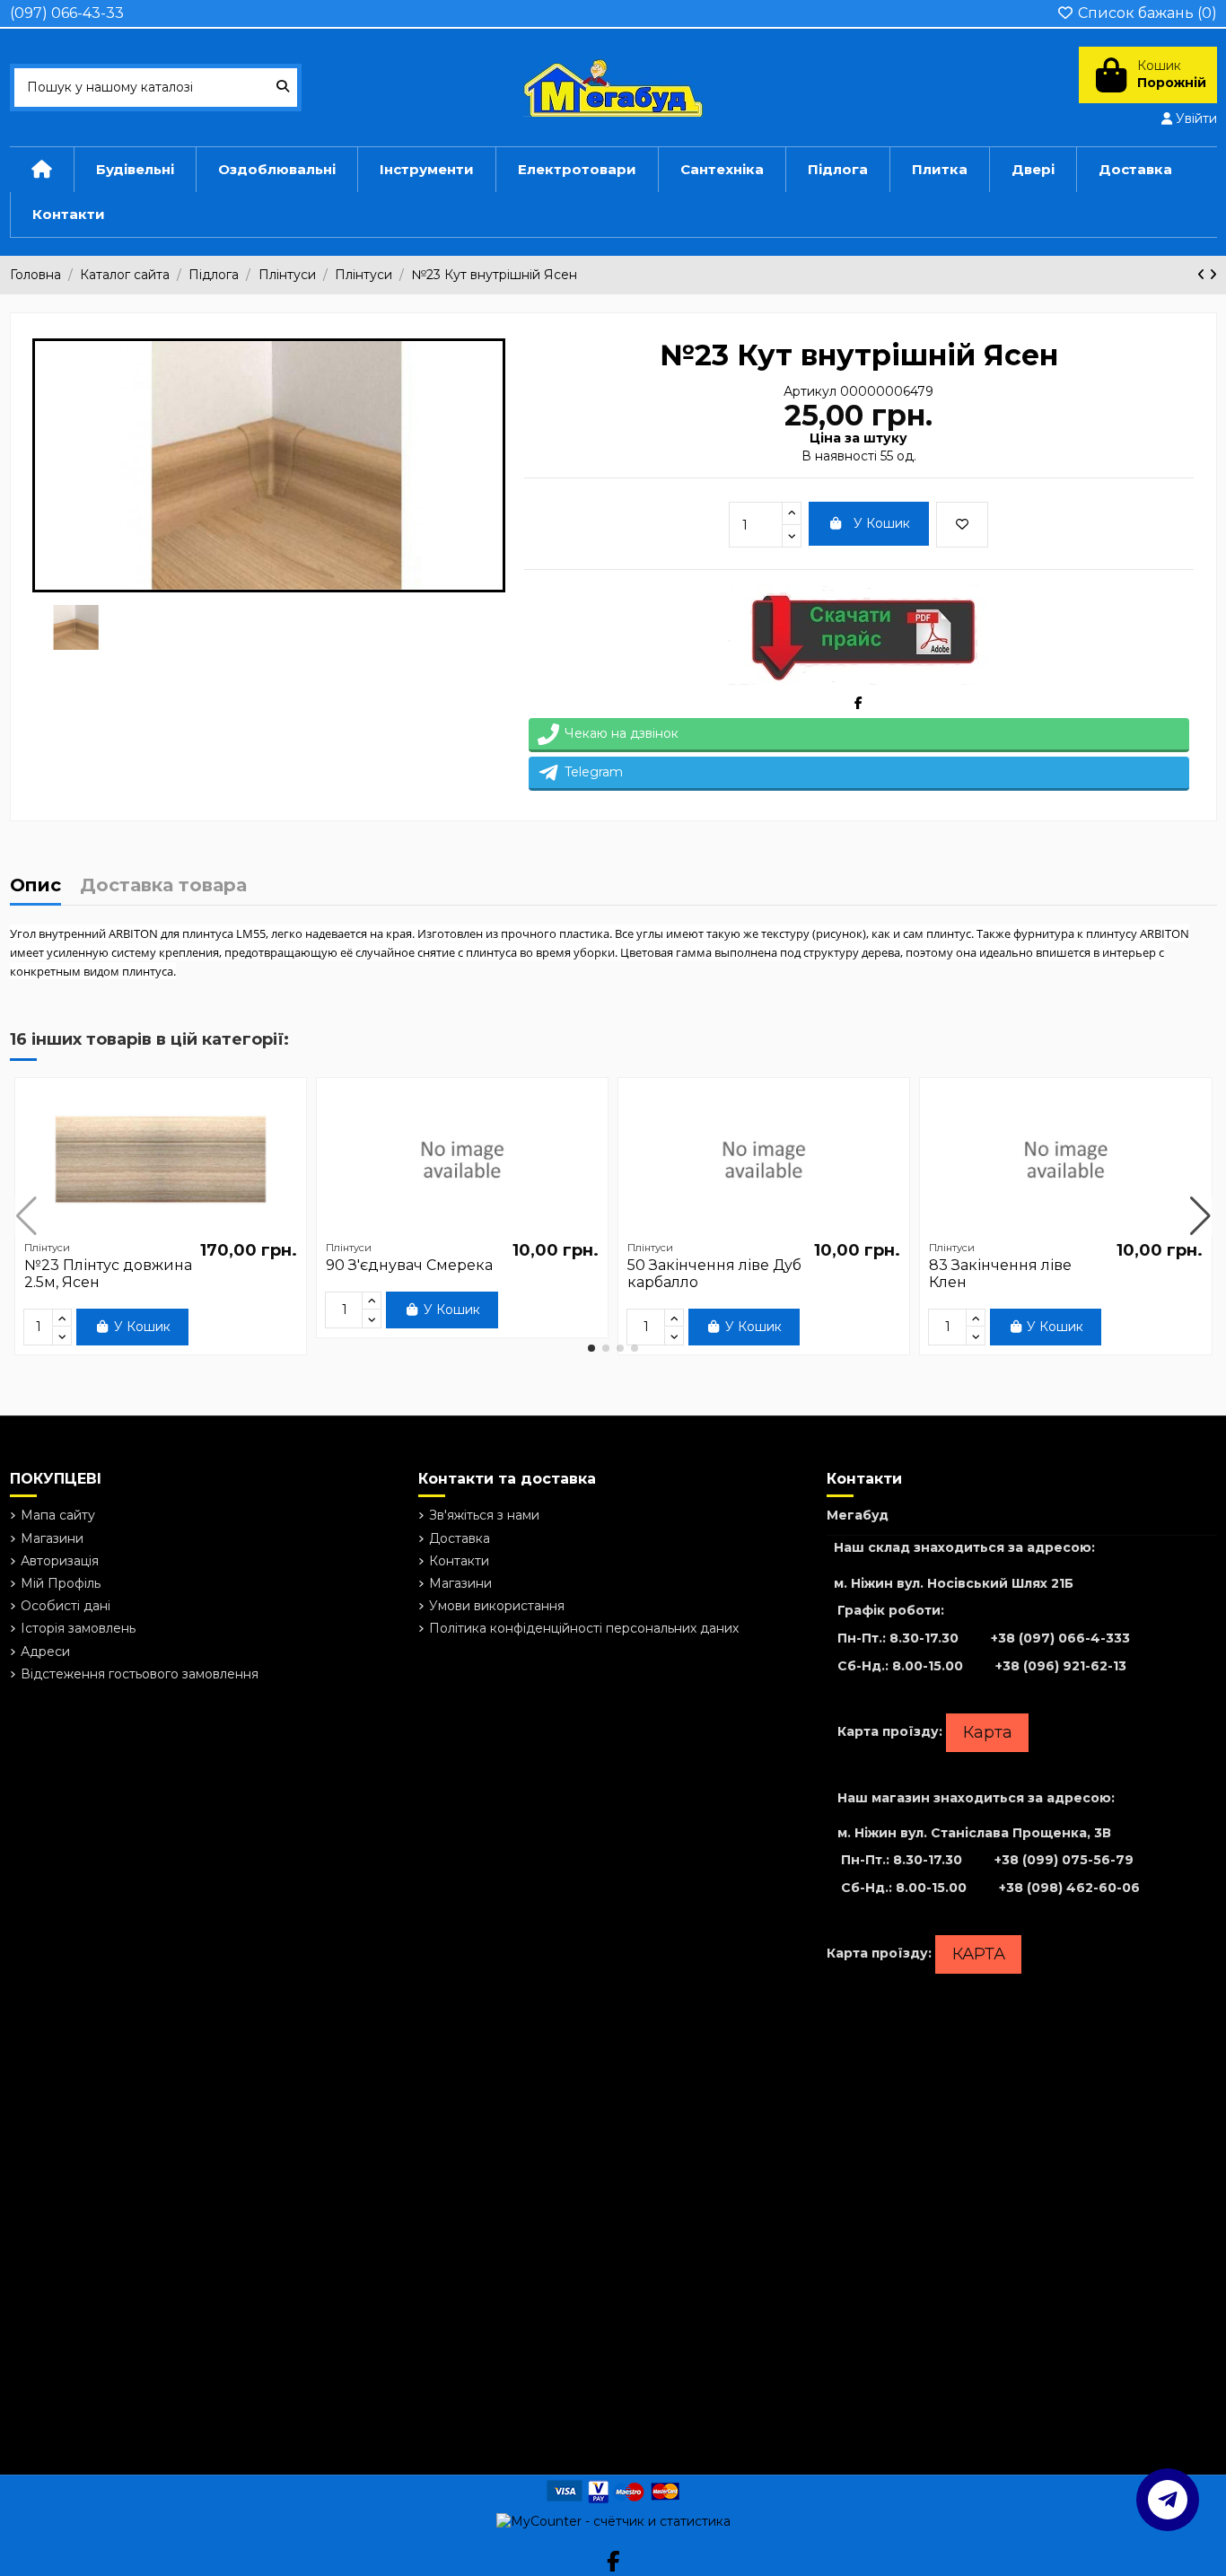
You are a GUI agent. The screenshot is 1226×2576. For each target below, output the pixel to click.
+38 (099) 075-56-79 (1064, 1860)
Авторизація (60, 1561)
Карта (988, 1732)
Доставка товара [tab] (163, 886)
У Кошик (882, 523)
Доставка (460, 1538)
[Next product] (1213, 275)
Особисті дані (66, 1606)
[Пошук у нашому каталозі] (283, 88)
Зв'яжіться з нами (484, 1515)
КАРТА (979, 1954)
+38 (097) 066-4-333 (1060, 1638)
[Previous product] (1203, 275)
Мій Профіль (61, 1583)
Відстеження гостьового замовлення (140, 1674)
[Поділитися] (858, 703)
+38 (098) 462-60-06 (1069, 1888)
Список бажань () (1146, 13)
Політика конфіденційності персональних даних (584, 1628)
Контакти (459, 1561)
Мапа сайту (58, 1515)
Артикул (810, 391)
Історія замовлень (78, 1628)
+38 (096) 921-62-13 (1061, 1666)
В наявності (839, 456)
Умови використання (497, 1606)
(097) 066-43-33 (67, 13)
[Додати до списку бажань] (962, 525)
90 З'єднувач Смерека (409, 1265)
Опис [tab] (35, 886)
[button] (591, 1348)
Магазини (52, 1538)
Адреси (45, 1652)
